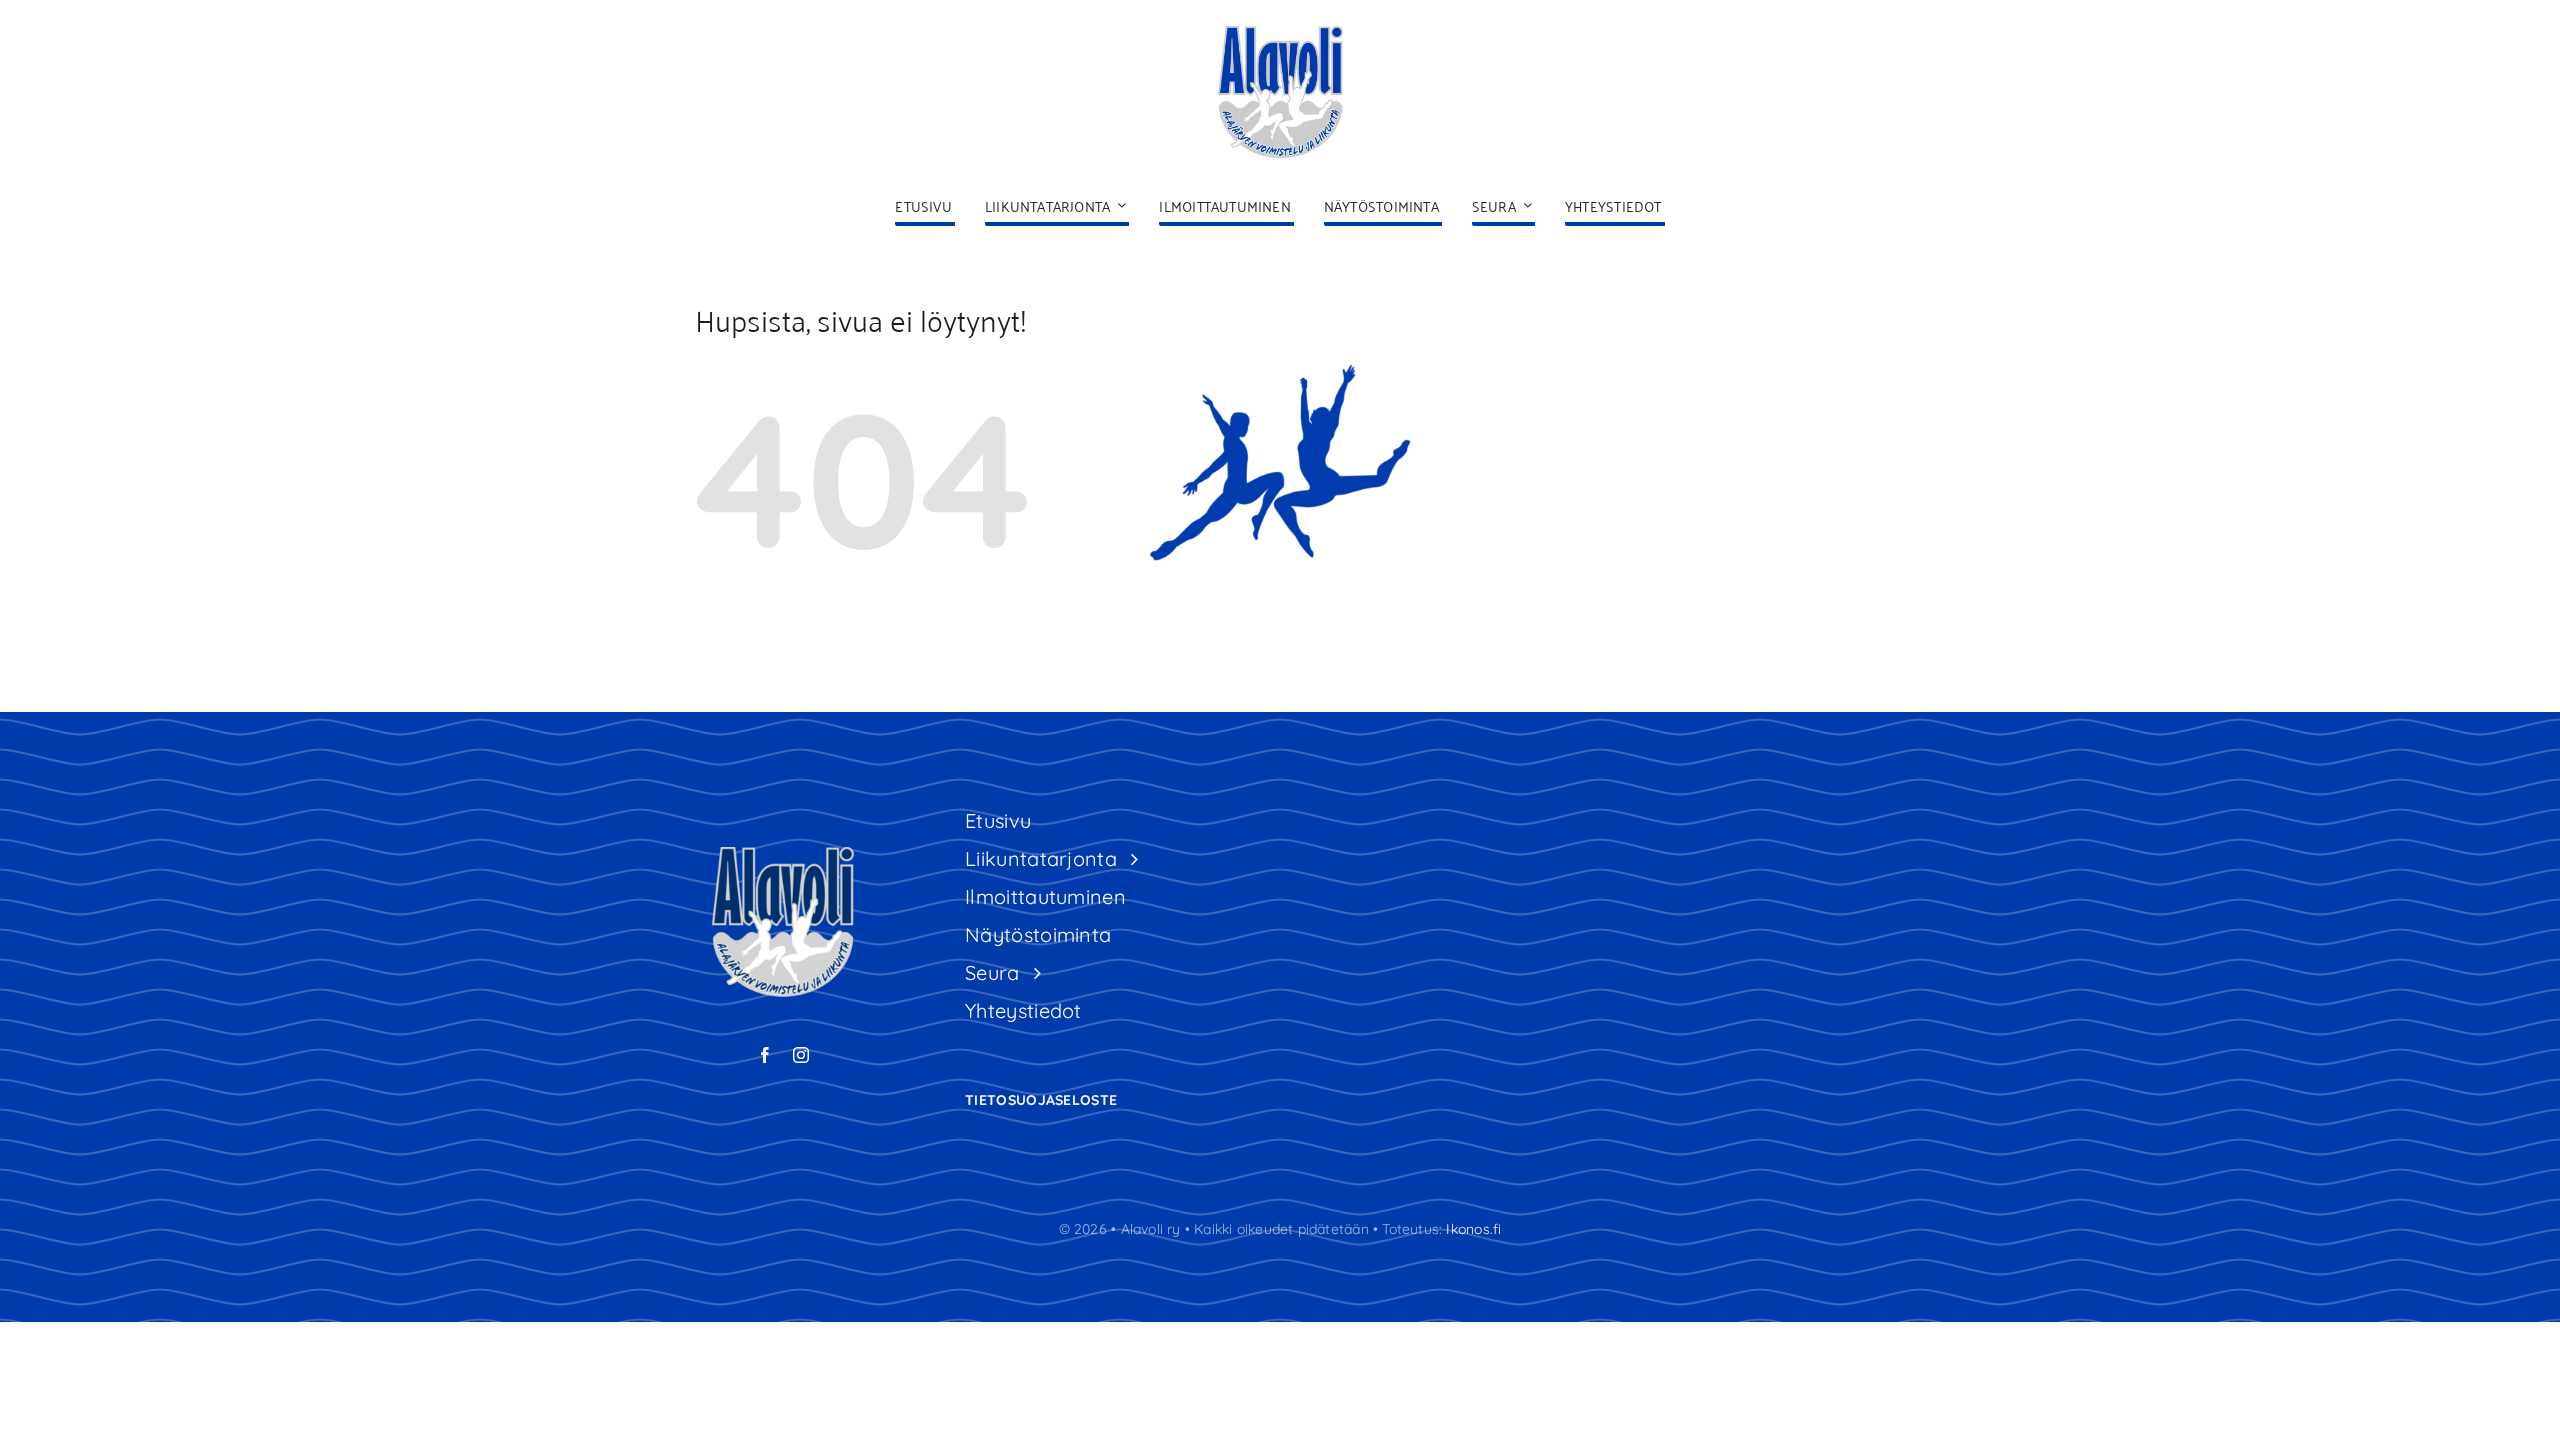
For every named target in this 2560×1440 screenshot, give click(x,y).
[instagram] (801, 1055)
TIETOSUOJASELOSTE (1041, 1100)
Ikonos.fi (1473, 1229)
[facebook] (765, 1055)
